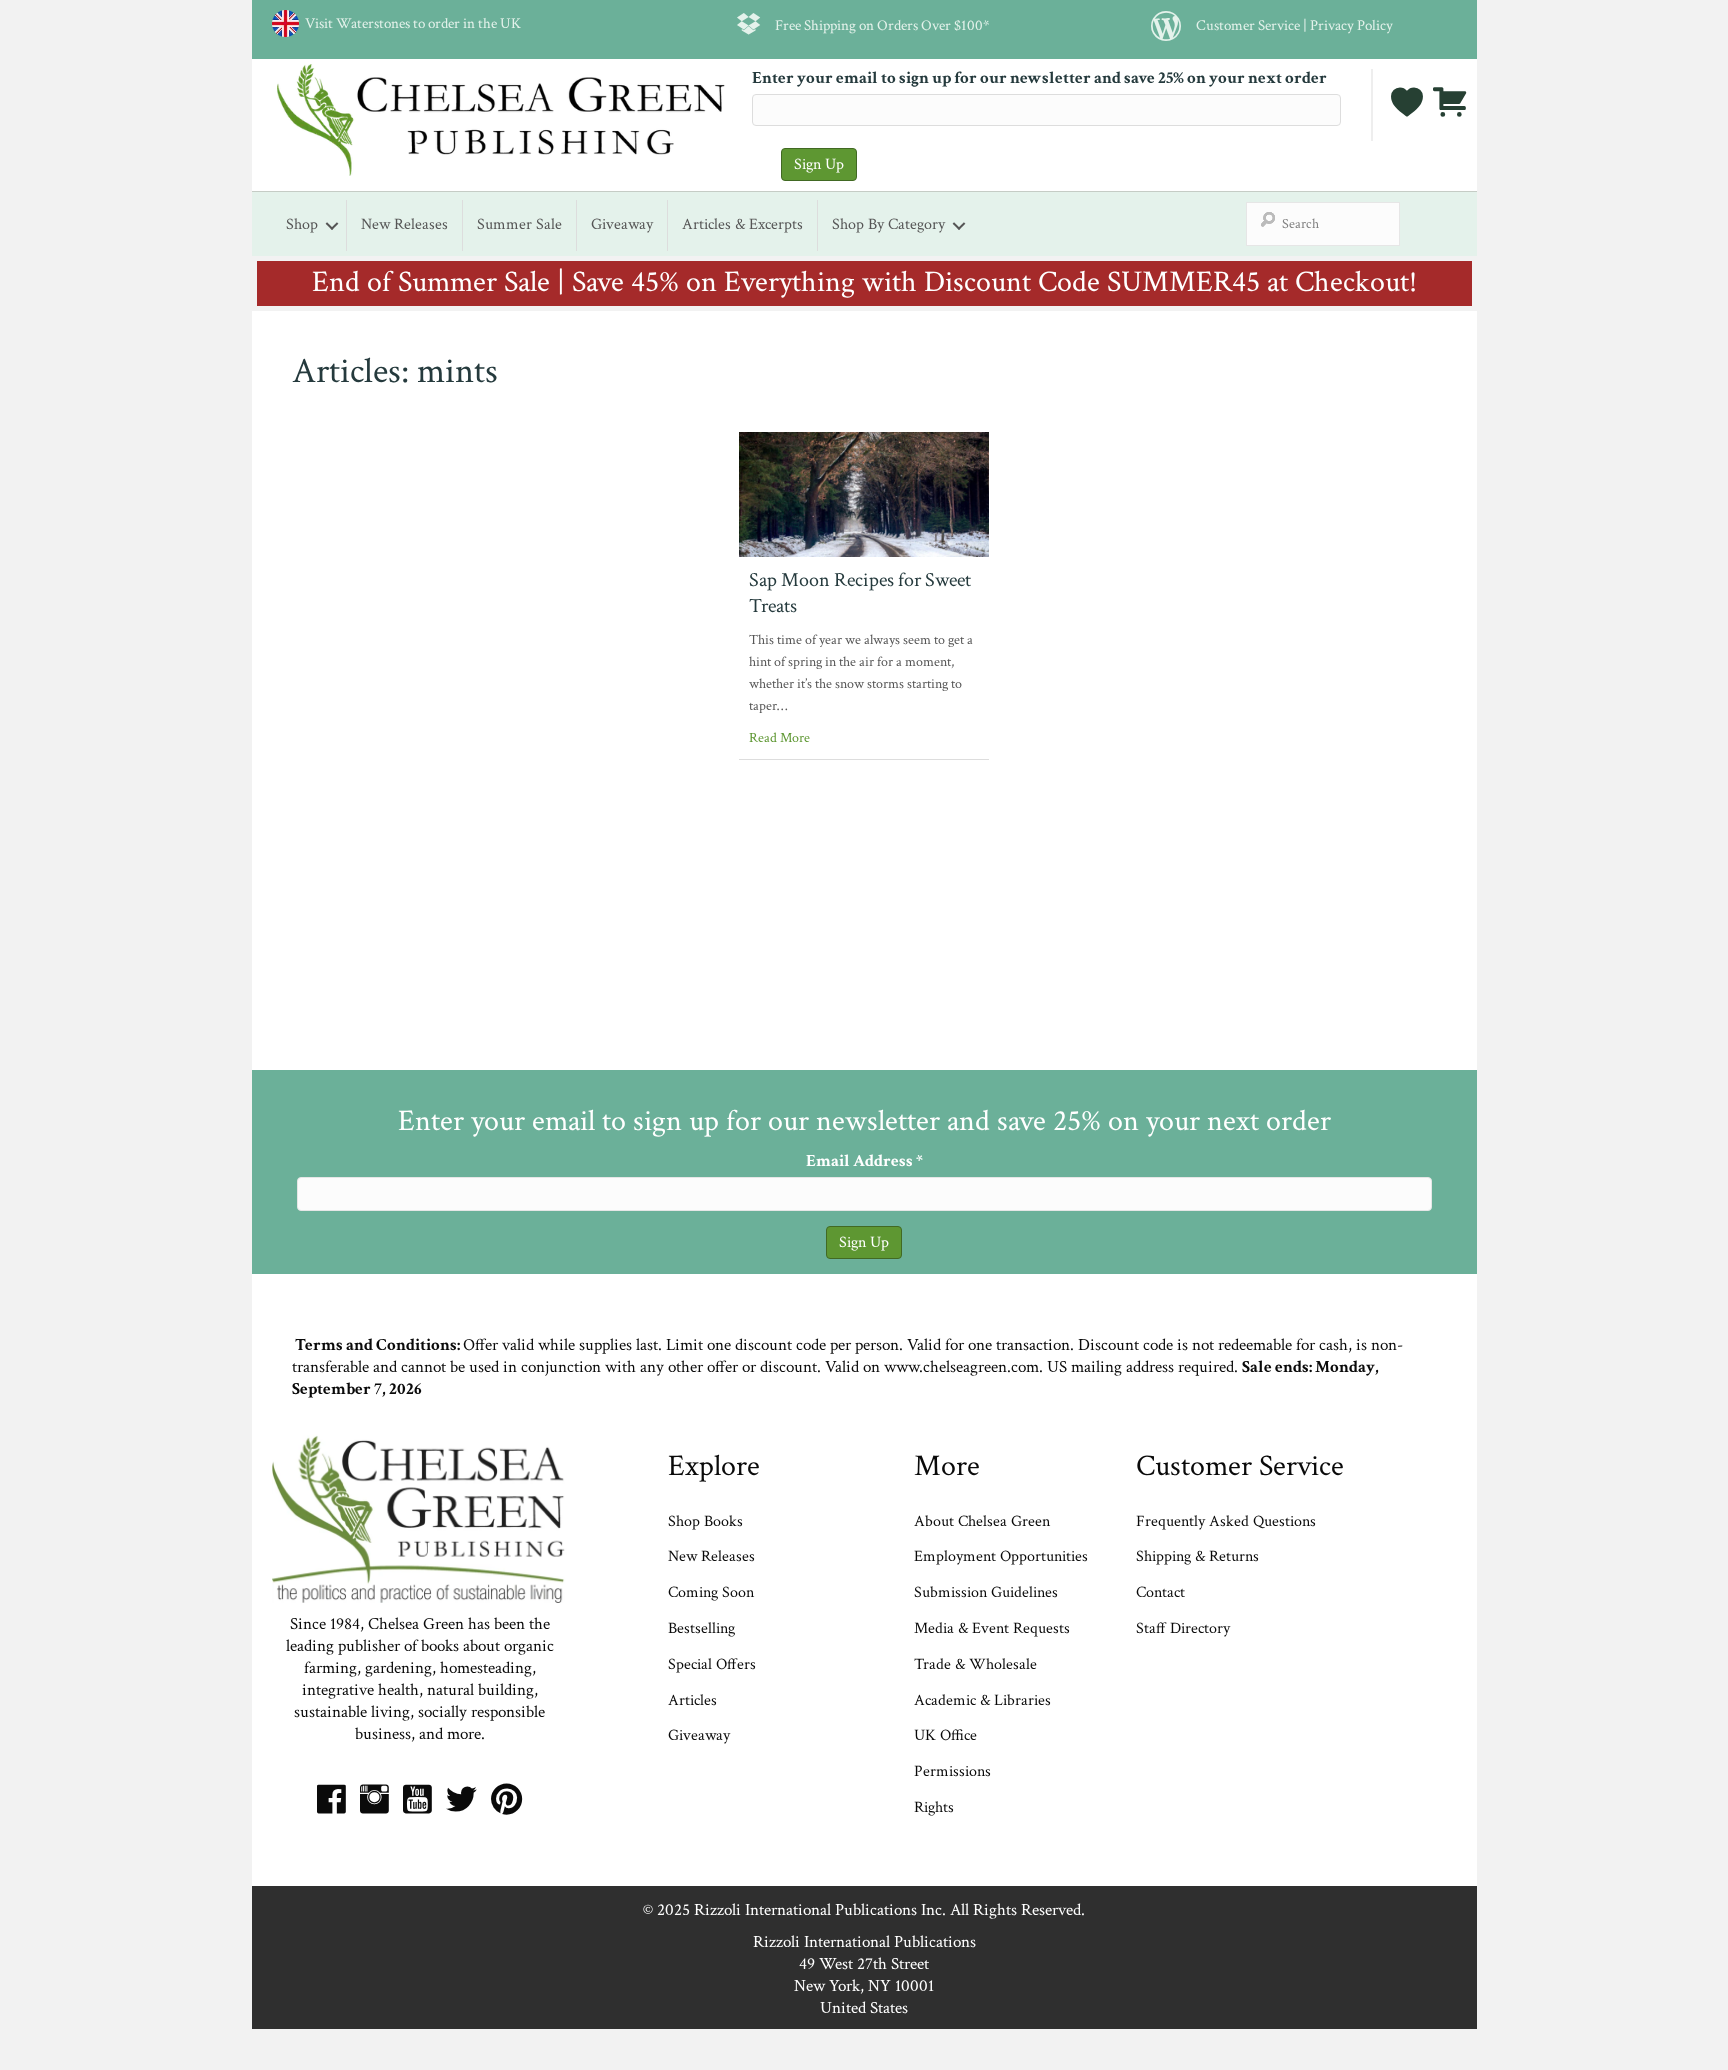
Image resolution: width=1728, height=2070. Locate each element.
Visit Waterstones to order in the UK (410, 23)
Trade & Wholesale (975, 1664)
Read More (779, 738)
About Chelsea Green (982, 1521)
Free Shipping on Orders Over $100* (882, 25)
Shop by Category (888, 224)
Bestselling (701, 1628)
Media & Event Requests (994, 1628)
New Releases (404, 224)
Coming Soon (711, 1592)
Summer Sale (519, 224)
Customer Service (1248, 25)
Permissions (952, 1771)
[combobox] (1323, 224)
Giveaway (622, 224)
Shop (302, 224)
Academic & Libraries (982, 1700)
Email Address (864, 1161)
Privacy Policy (1351, 25)
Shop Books (705, 1521)
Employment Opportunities (1001, 1556)
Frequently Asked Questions (1226, 1521)
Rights (934, 1807)
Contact (1160, 1592)
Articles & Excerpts (742, 224)
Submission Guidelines (986, 1592)
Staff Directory (1183, 1628)
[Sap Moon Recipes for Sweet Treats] (864, 493)
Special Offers (712, 1664)
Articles (692, 1700)
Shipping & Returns (1197, 1556)
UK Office (945, 1735)
